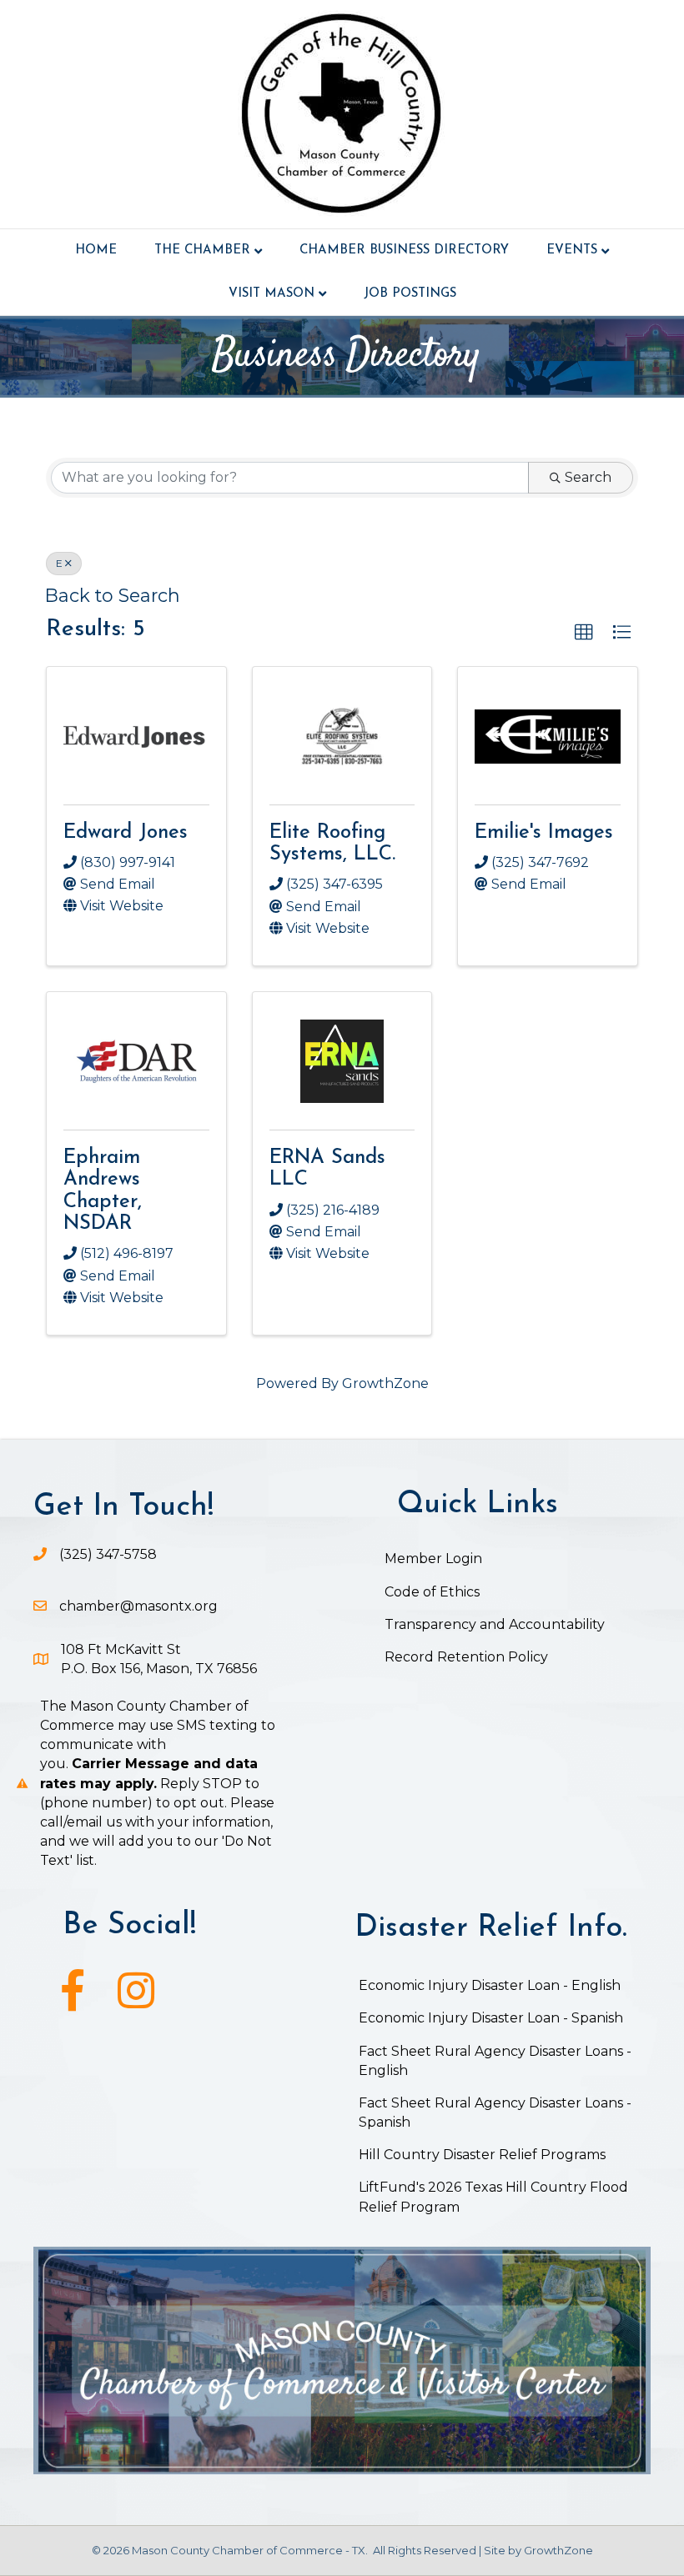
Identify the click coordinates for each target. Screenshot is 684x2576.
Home (96, 251)
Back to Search (113, 595)
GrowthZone (385, 1383)
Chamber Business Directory (404, 251)
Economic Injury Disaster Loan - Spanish (491, 2018)
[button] (584, 633)
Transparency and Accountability (495, 1624)
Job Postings (410, 294)
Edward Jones (126, 833)
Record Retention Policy (466, 1657)
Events (572, 251)
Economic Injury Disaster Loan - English (491, 1985)
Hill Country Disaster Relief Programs (482, 2155)
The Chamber (202, 251)
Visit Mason (272, 294)
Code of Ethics (432, 1592)
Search (588, 477)
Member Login (433, 1559)
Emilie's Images (544, 833)
